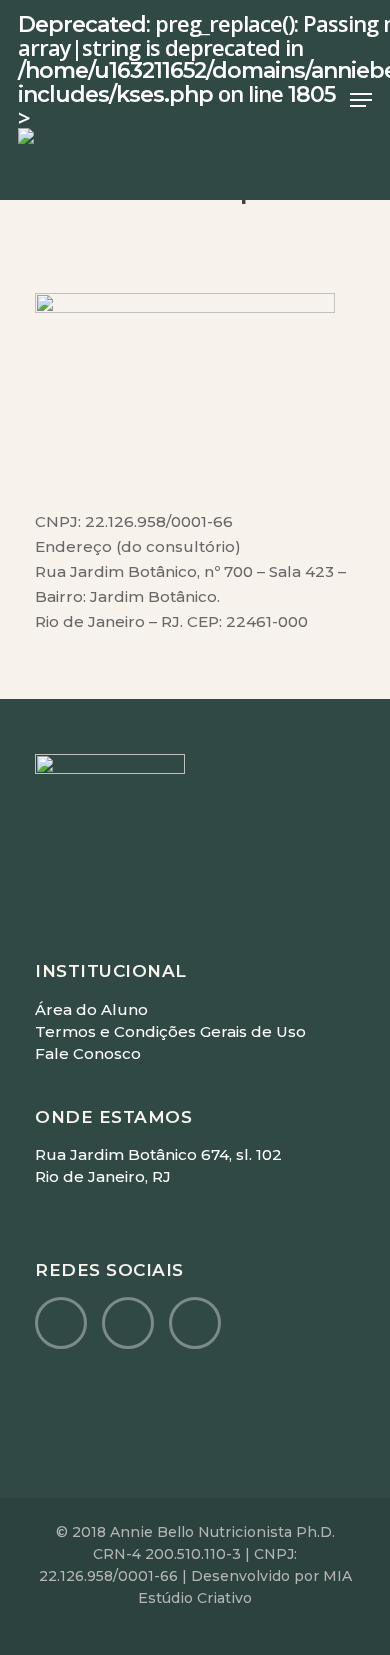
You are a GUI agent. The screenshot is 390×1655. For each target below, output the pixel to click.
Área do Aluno (91, 1009)
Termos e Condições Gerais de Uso (170, 1031)
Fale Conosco (88, 1053)
